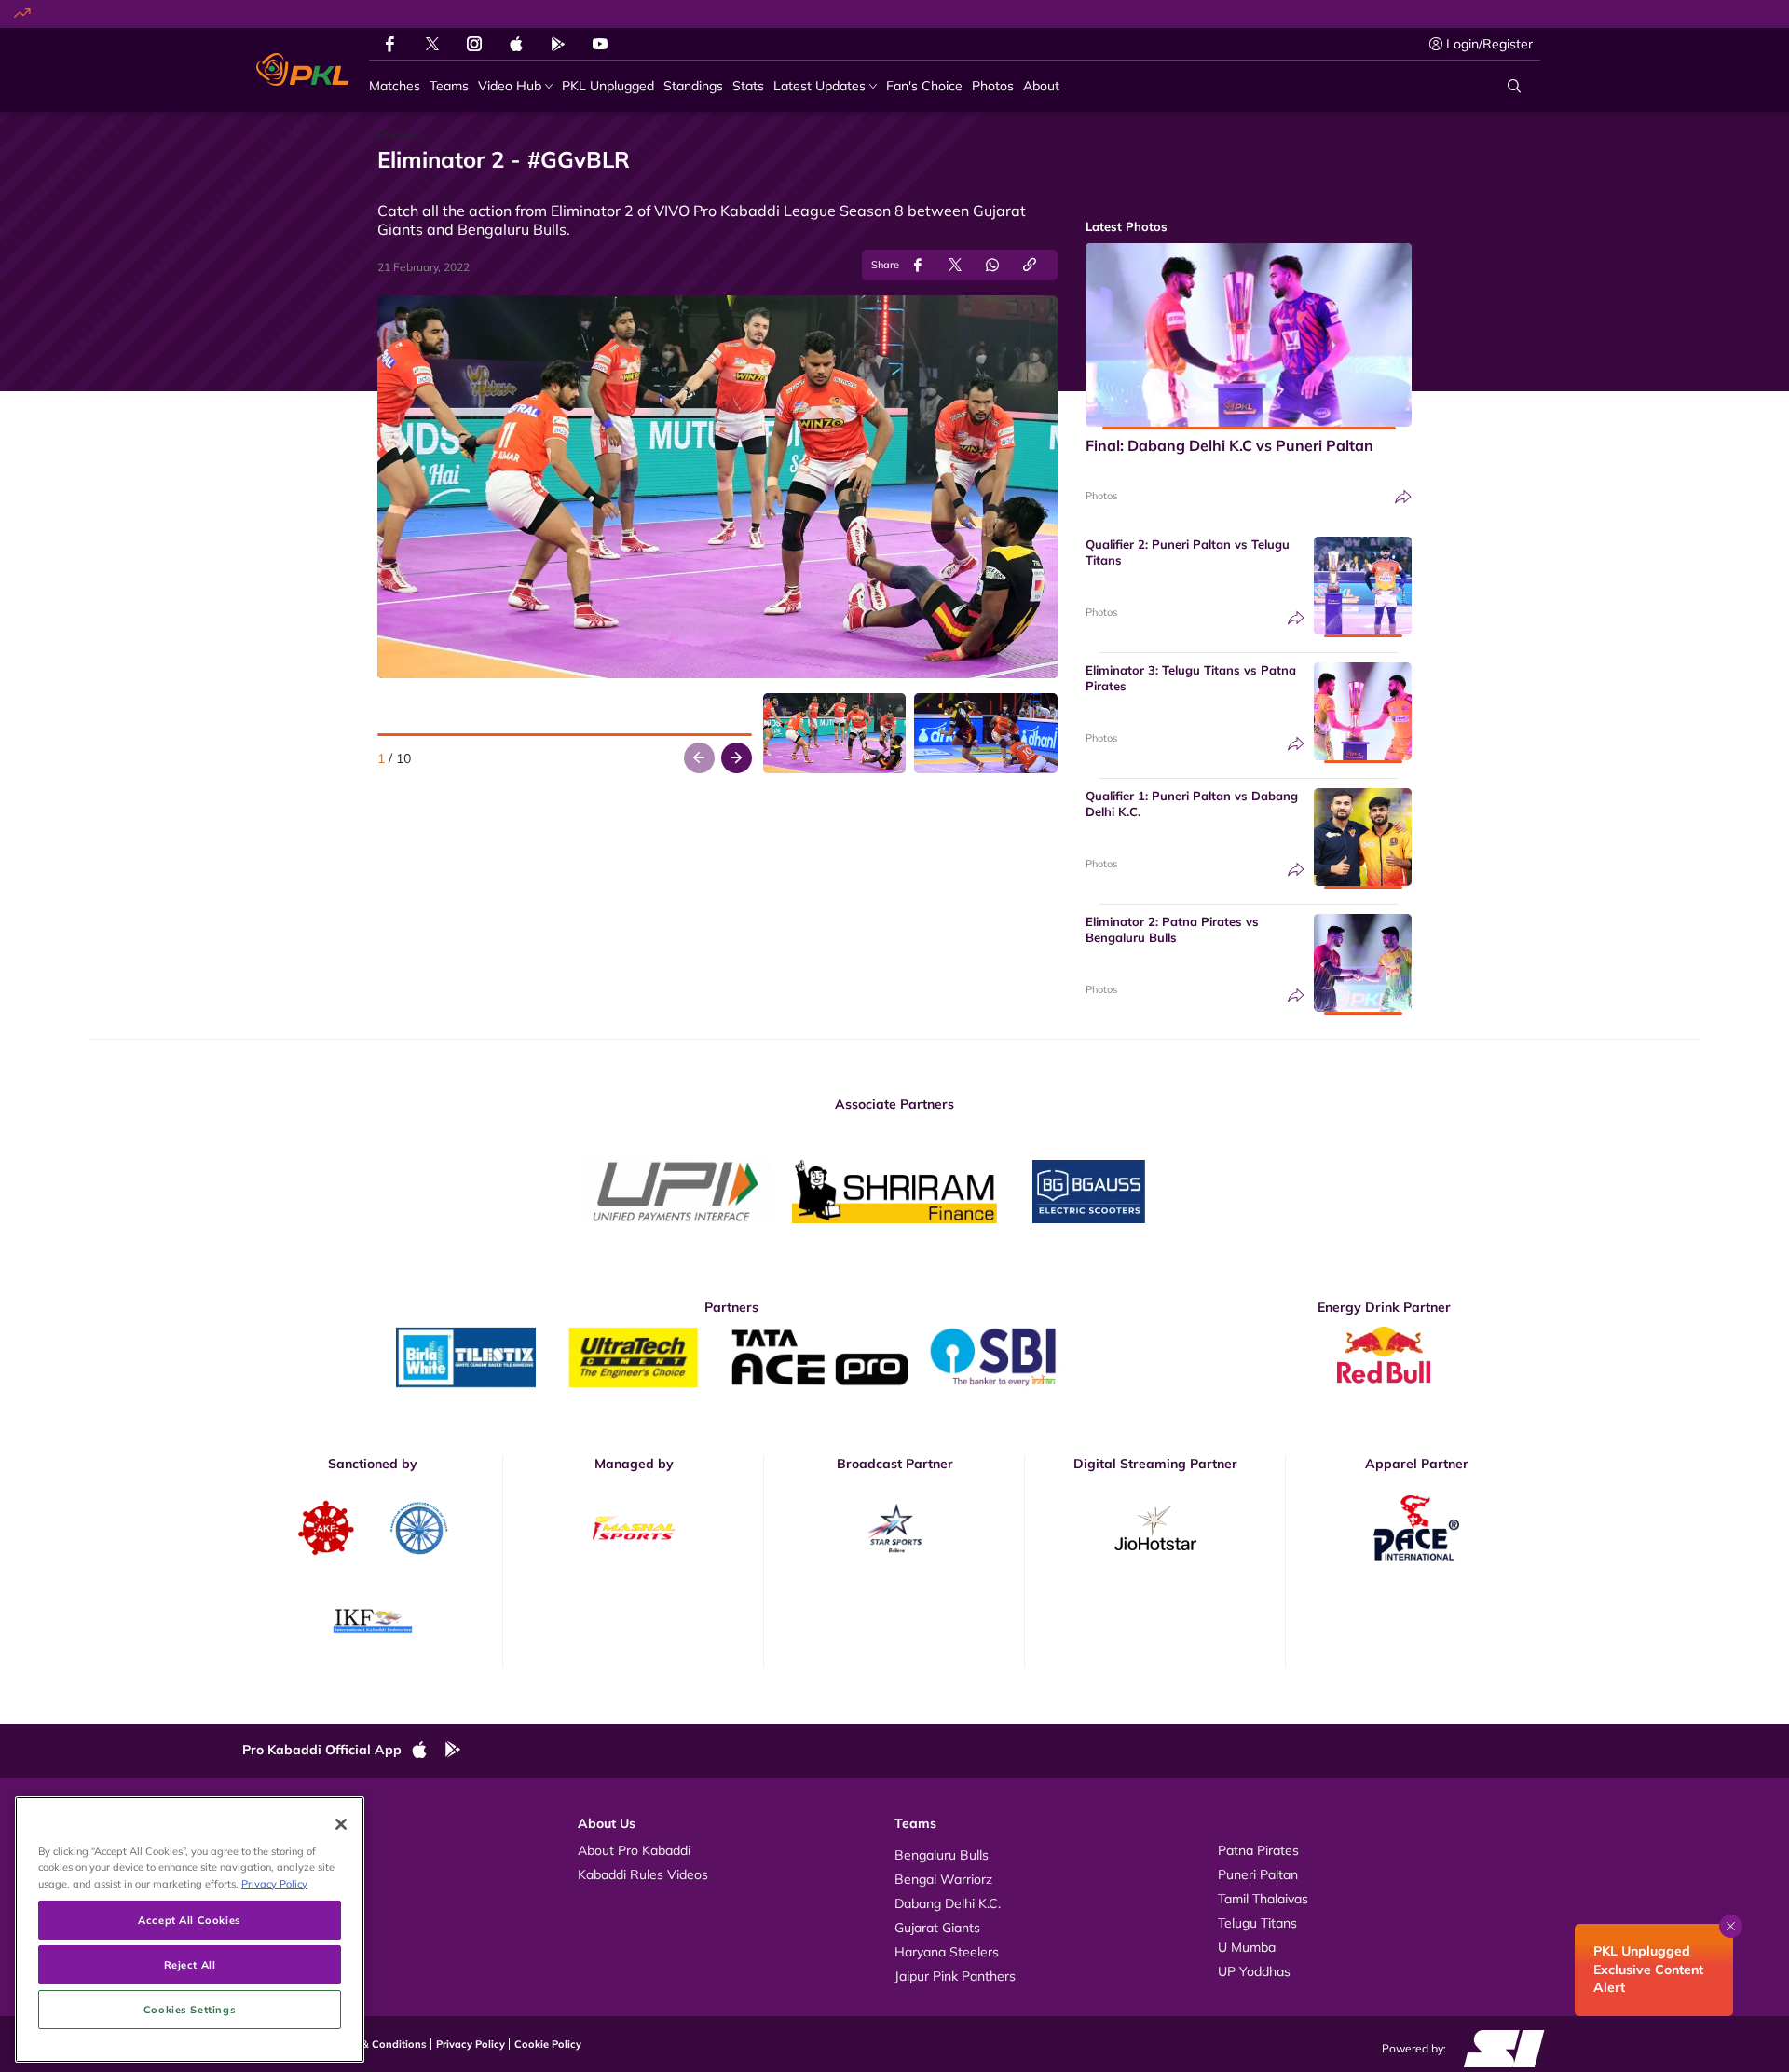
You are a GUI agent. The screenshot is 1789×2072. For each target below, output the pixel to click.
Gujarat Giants (937, 1928)
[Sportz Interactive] (1498, 2048)
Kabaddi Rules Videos (643, 1874)
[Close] (341, 1824)
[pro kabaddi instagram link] (474, 44)
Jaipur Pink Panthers (955, 1976)
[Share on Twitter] (955, 265)
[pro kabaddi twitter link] (432, 44)
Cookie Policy (548, 2044)
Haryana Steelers (947, 1952)
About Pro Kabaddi (634, 1850)
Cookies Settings (190, 2009)
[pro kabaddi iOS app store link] (516, 44)
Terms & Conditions (378, 2044)
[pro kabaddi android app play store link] (558, 44)
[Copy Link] (1030, 265)
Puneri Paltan (1258, 1874)
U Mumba (1247, 1947)
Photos (1101, 496)
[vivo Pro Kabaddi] (302, 70)
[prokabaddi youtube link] (600, 44)
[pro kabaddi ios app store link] (428, 1751)
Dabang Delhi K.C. (948, 1903)
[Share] (1403, 497)
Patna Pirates (1258, 1850)
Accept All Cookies (189, 1920)
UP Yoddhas (1254, 1971)
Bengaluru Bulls (942, 1855)
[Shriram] (676, 1192)
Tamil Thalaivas (1263, 1899)
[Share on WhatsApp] (992, 265)
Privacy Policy (471, 2044)
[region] (190, 1929)
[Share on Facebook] (918, 265)
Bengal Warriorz (943, 1879)
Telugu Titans (1257, 1923)
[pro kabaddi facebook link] (390, 44)
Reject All (190, 1964)
